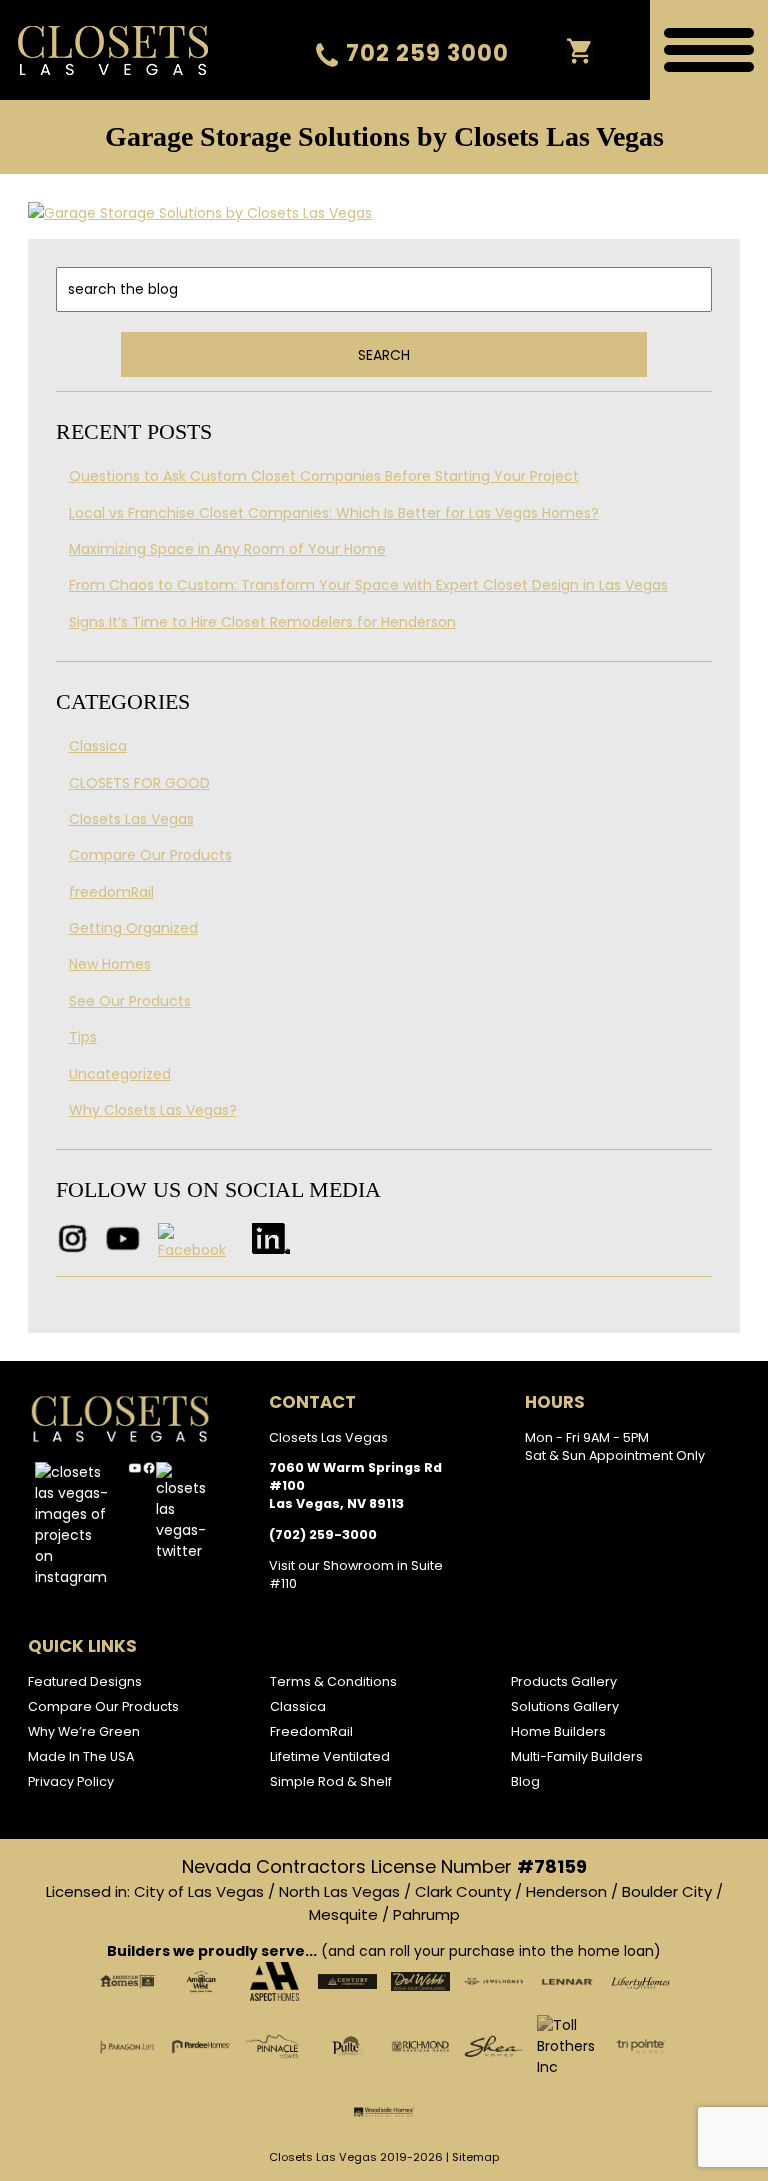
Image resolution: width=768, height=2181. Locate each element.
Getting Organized (133, 928)
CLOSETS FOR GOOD (139, 783)
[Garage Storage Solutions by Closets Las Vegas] (384, 213)
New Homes (110, 964)
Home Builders (558, 1731)
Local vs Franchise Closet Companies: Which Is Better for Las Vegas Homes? (334, 513)
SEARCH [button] (384, 355)
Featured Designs (85, 1681)
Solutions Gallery (565, 1706)
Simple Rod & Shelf (331, 1781)
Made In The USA (81, 1756)
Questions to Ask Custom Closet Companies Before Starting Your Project (324, 476)
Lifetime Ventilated (330, 1756)
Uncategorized (120, 1074)
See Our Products (130, 1001)
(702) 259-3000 (323, 1534)
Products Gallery (564, 1681)
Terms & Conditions (333, 1681)
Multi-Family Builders (577, 1756)
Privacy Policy (71, 1781)
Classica (98, 746)
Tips (83, 1037)
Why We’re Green (84, 1731)
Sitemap (475, 2157)
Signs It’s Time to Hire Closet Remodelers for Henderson (262, 622)
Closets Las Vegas (131, 819)
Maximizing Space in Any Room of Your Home (227, 549)
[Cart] (579, 50)
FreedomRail (311, 1731)
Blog (525, 1781)
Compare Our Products (150, 855)
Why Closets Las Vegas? (153, 1110)
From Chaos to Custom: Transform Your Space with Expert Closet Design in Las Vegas (368, 585)
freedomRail (111, 892)
